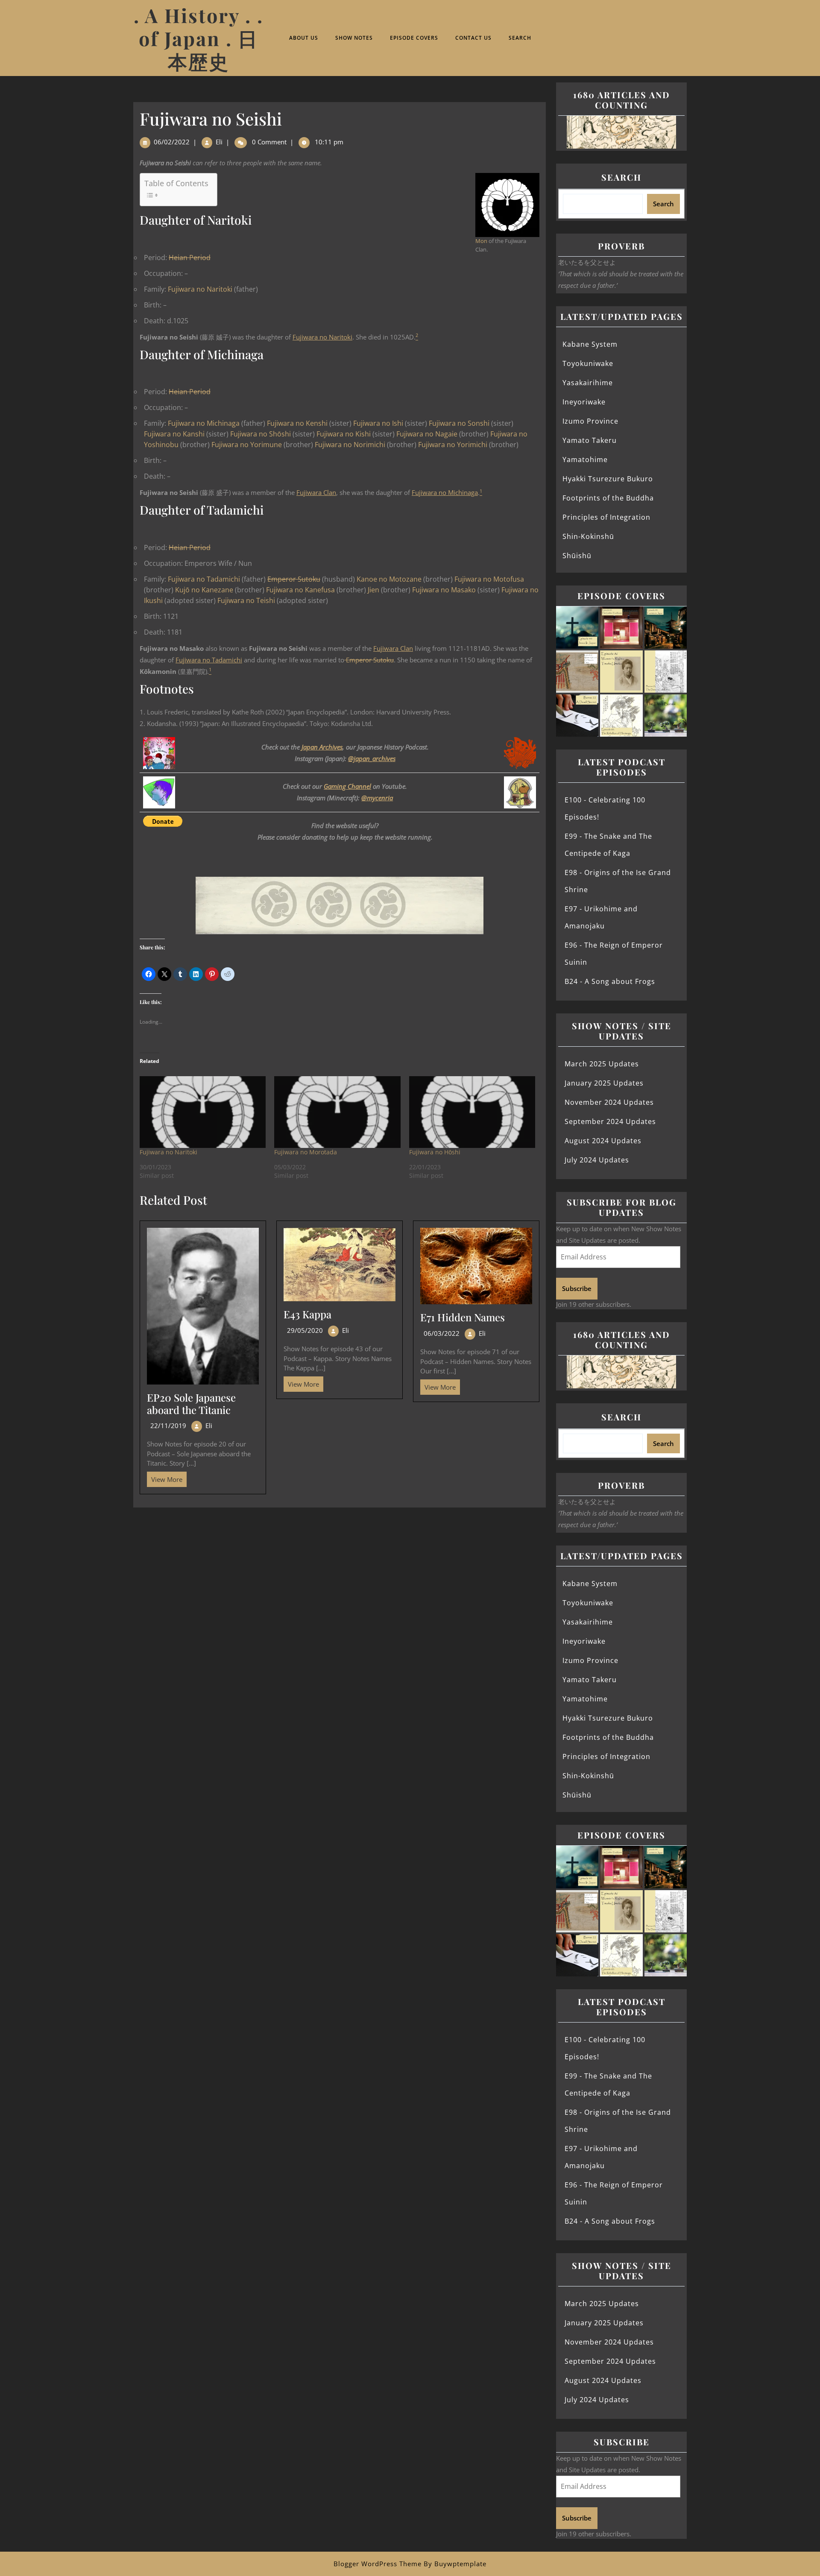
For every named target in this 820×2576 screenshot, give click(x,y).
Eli (219, 142)
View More (165, 1478)
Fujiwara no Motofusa (489, 579)
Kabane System (590, 344)
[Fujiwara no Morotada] (337, 1112)
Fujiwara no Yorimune (247, 445)
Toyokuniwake (588, 363)
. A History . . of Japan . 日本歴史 (199, 38)
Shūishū (577, 556)
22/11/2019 (168, 1426)
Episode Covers (414, 38)
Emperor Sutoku (294, 579)
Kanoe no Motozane (389, 579)
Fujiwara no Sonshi (459, 423)
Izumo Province (590, 421)
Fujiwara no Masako (444, 590)
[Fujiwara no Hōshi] (472, 1112)
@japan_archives (372, 758)
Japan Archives (322, 747)
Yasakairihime (588, 383)
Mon (481, 241)
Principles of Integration (606, 517)
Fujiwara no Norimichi (350, 445)
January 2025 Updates (604, 1083)
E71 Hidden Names (463, 1317)
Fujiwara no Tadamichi (204, 579)
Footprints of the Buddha (608, 498)
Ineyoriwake (584, 402)
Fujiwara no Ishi (378, 423)
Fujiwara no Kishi (344, 434)
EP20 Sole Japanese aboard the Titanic (191, 1404)
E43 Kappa (307, 1314)
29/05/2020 (305, 1330)
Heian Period (190, 258)
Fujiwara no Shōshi (261, 434)
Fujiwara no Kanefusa (300, 590)
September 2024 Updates (610, 1121)
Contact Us (473, 38)
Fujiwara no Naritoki (200, 289)
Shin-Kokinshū (588, 536)
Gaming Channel (347, 786)
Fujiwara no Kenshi (297, 423)
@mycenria (377, 798)
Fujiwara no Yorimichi (453, 445)
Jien (373, 590)
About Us (304, 38)
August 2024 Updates (603, 1141)
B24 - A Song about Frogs (610, 981)
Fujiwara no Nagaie (427, 434)
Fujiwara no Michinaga (204, 423)
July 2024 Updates (597, 1160)
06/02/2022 (172, 142)
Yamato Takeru (590, 440)
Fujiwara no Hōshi (435, 1152)
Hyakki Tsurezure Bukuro (608, 479)
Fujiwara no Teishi (246, 600)
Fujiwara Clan (316, 492)
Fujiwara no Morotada (306, 1152)
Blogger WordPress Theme (378, 2564)
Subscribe (577, 1288)
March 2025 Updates (602, 1064)
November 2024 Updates (609, 1102)
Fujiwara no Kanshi (174, 434)
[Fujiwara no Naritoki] (203, 1112)
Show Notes (354, 38)
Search (520, 38)
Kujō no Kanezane (204, 590)
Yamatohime (585, 460)
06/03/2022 (442, 1333)
